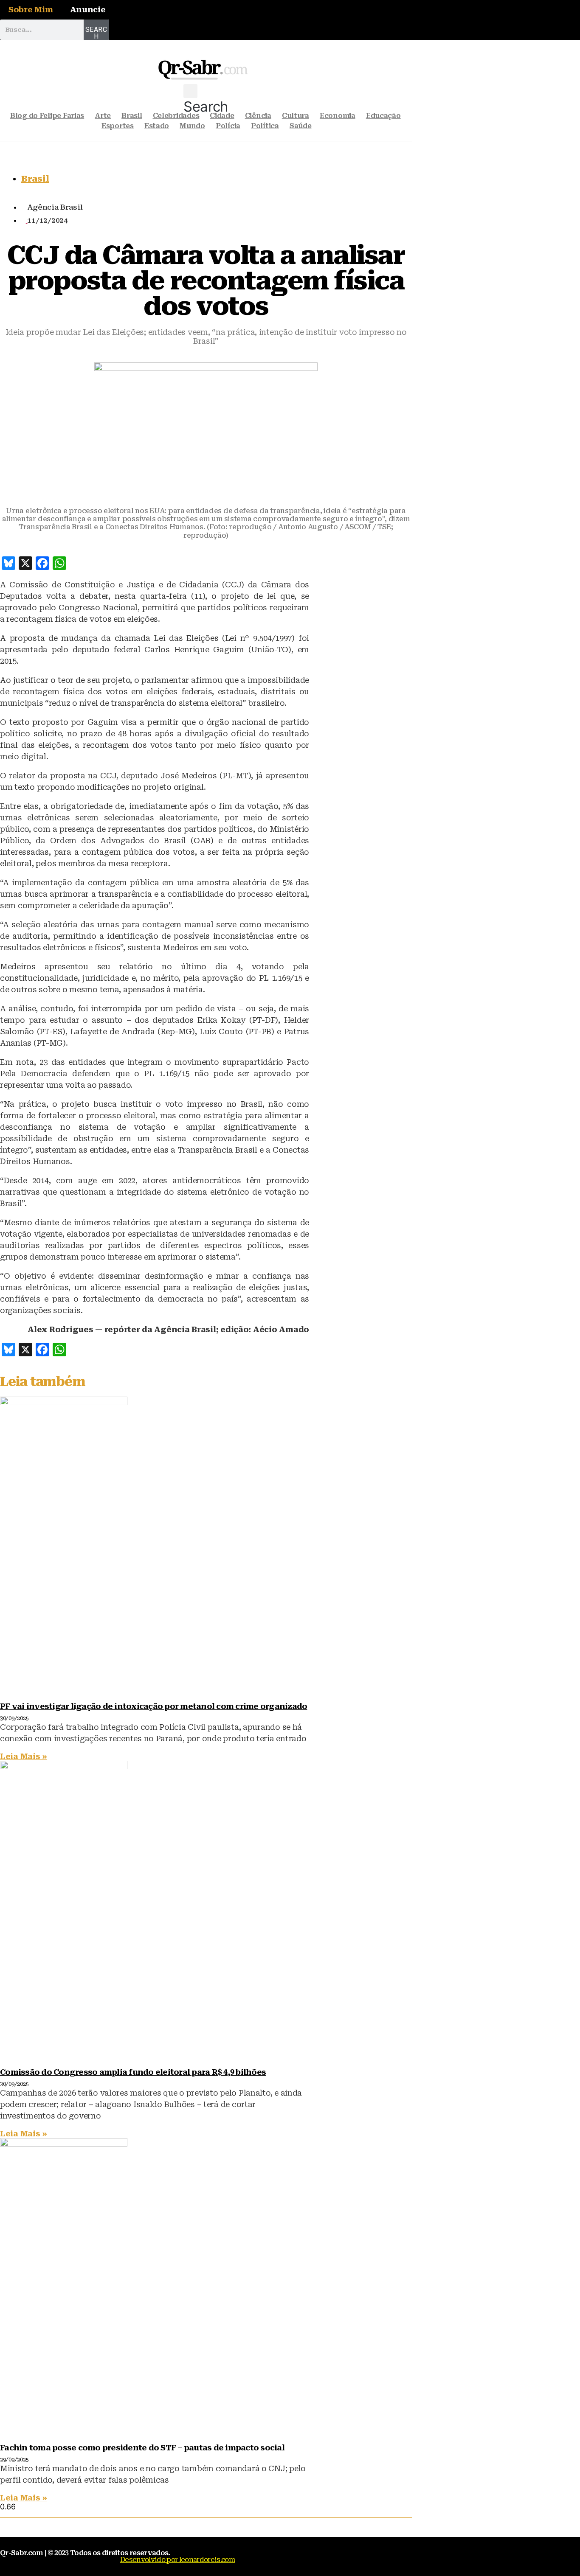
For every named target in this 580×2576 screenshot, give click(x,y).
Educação (383, 116)
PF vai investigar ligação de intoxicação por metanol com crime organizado (153, 1706)
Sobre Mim (31, 10)
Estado (157, 126)
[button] (206, 100)
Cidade (222, 116)
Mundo (192, 126)
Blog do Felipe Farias (47, 116)
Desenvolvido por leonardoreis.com (177, 2560)
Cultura (296, 116)
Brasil (132, 116)
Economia (338, 116)
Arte (103, 116)
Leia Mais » (24, 1756)
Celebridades (176, 116)
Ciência (258, 116)
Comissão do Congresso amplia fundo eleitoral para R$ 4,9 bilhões (133, 2072)
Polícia (228, 126)
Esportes (118, 126)
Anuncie (88, 10)
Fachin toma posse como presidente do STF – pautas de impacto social (142, 2448)
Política (265, 126)
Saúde (301, 126)
